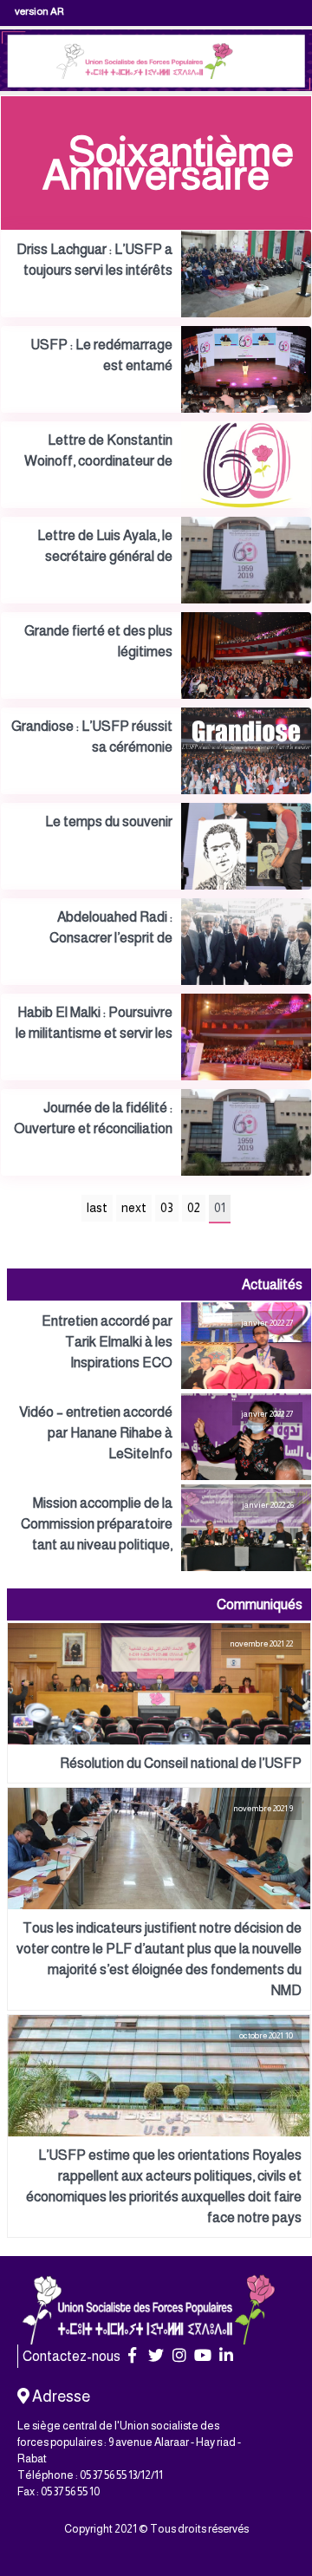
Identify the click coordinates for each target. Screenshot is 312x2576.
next (134, 1208)
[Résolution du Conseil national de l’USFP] (159, 1703)
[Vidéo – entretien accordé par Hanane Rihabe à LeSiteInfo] (159, 1437)
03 (167, 1208)
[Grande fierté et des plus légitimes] (156, 655)
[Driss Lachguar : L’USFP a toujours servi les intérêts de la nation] (156, 274)
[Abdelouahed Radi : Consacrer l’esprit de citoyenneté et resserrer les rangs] (156, 942)
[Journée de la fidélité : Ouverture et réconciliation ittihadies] (156, 1132)
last (97, 1208)
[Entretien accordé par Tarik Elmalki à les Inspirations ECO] (159, 1346)
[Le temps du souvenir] (156, 846)
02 (194, 1208)
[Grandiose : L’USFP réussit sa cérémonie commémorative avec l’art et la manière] (156, 751)
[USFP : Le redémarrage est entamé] (156, 369)
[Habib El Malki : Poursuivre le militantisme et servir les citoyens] (156, 1037)
